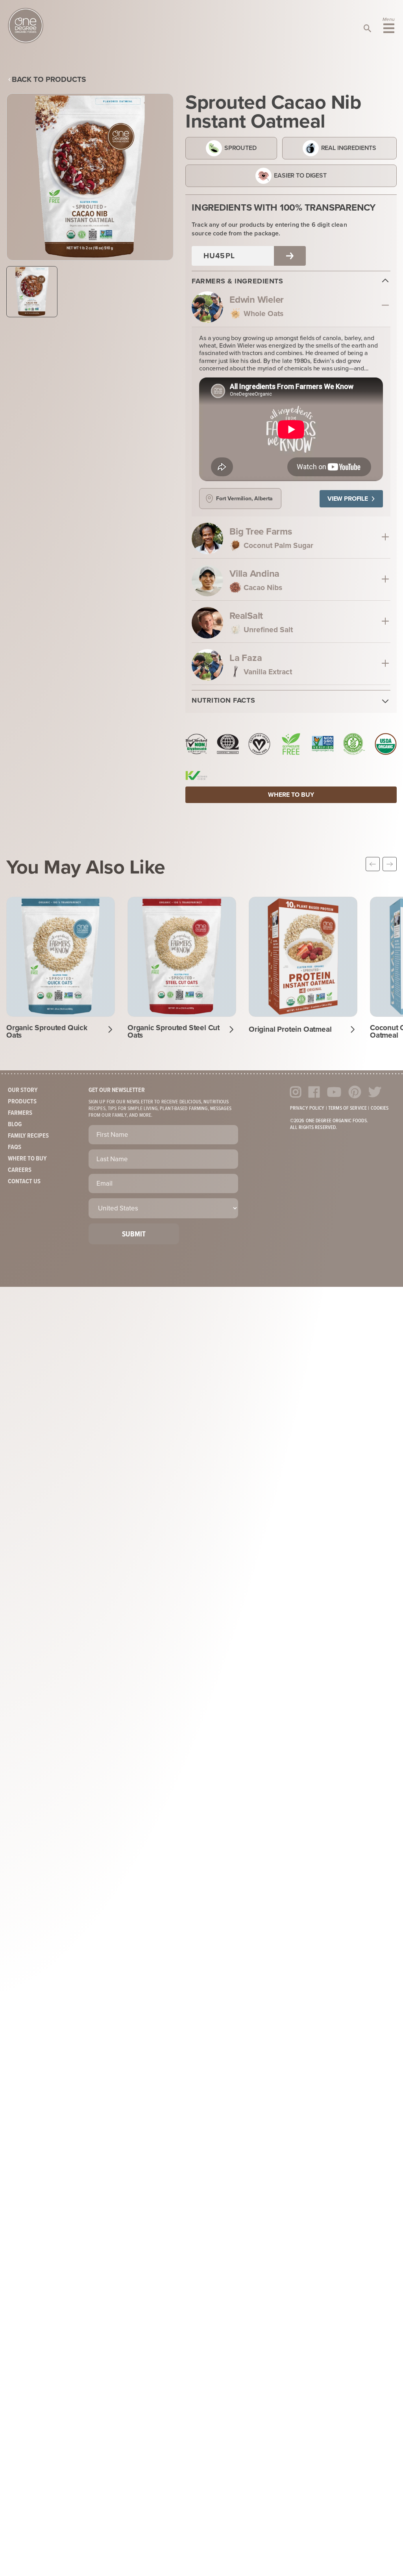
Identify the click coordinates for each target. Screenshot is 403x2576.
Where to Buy (27, 1159)
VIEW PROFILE (348, 499)
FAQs (15, 1147)
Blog (15, 1124)
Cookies (380, 1108)
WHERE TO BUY (291, 795)
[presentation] (373, 864)
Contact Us (24, 1182)
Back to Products (49, 79)
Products (22, 1102)
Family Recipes (28, 1136)
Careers (20, 1170)
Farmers (20, 1113)
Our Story (23, 1090)
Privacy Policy (307, 1108)
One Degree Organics (26, 26)
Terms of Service (348, 1108)
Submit (134, 1234)
